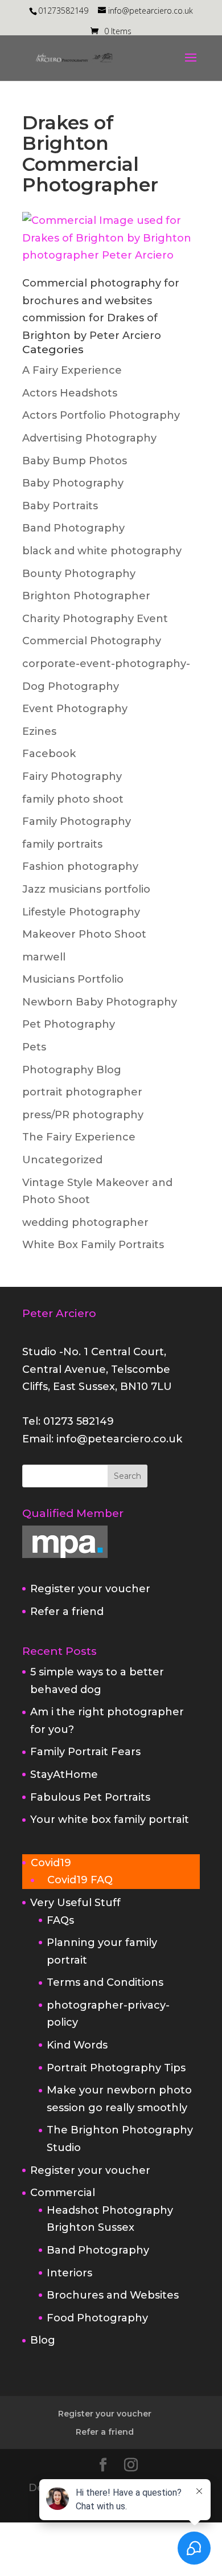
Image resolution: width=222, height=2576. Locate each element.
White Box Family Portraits (93, 1245)
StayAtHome (64, 1774)
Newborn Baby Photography (100, 1002)
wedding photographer (85, 1222)
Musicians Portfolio (73, 979)
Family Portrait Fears (85, 1752)
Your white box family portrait (110, 1819)
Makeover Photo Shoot (84, 934)
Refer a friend (67, 1612)
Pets (34, 1047)
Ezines (39, 731)
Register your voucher (90, 1589)
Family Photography (77, 821)
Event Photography (75, 709)
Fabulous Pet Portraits (90, 1797)
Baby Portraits (60, 506)
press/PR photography (83, 1115)
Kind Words (77, 2045)
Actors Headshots (70, 393)
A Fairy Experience (72, 370)
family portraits (62, 844)
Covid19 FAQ (80, 1880)
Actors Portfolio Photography (101, 415)
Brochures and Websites (113, 2295)
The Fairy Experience (79, 1137)
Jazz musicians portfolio (86, 889)
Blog (43, 2340)
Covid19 (51, 1863)
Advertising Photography (89, 438)
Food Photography (97, 2318)
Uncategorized (62, 1160)
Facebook (49, 754)
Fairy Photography (72, 776)
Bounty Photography (79, 574)
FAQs (60, 1920)
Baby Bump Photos (75, 461)
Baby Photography (73, 483)
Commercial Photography (92, 641)
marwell (44, 957)
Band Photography (73, 528)
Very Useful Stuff (75, 1903)
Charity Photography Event (95, 619)
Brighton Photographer (86, 596)
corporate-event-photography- (106, 664)
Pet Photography (69, 1024)
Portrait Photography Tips (116, 2068)
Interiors (69, 2273)
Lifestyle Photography (81, 912)
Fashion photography (80, 866)
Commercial (63, 2193)
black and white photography (102, 551)
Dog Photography (71, 686)
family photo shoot (73, 799)
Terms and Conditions (105, 1982)
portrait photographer (82, 1092)
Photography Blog (72, 1070)
